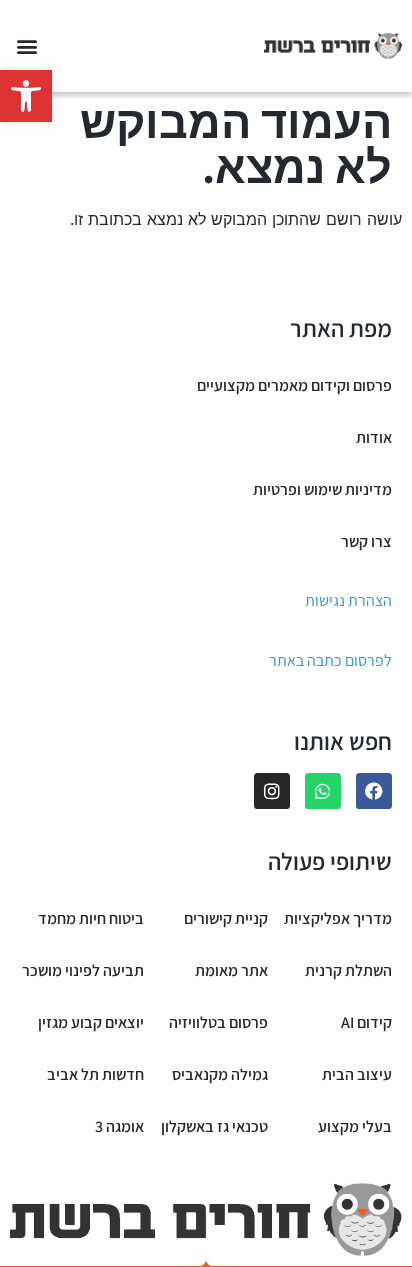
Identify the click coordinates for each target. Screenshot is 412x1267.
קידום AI (366, 1022)
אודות (374, 437)
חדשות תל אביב (95, 1074)
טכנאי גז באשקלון (214, 1126)
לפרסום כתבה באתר (330, 660)
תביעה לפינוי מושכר (83, 970)
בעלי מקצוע (355, 1126)
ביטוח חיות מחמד (91, 918)
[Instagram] (272, 791)
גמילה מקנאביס (220, 1074)
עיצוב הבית (357, 1074)
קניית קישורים (226, 918)
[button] (26, 96)
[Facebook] (374, 791)
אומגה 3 (119, 1126)
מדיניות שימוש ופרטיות (322, 489)
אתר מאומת (231, 970)
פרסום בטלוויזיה (218, 1022)
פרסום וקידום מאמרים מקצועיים (294, 385)
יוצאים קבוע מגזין (91, 1022)
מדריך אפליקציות (338, 918)
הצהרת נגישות (348, 600)
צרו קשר (366, 541)
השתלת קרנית (348, 970)
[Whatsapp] (323, 791)
